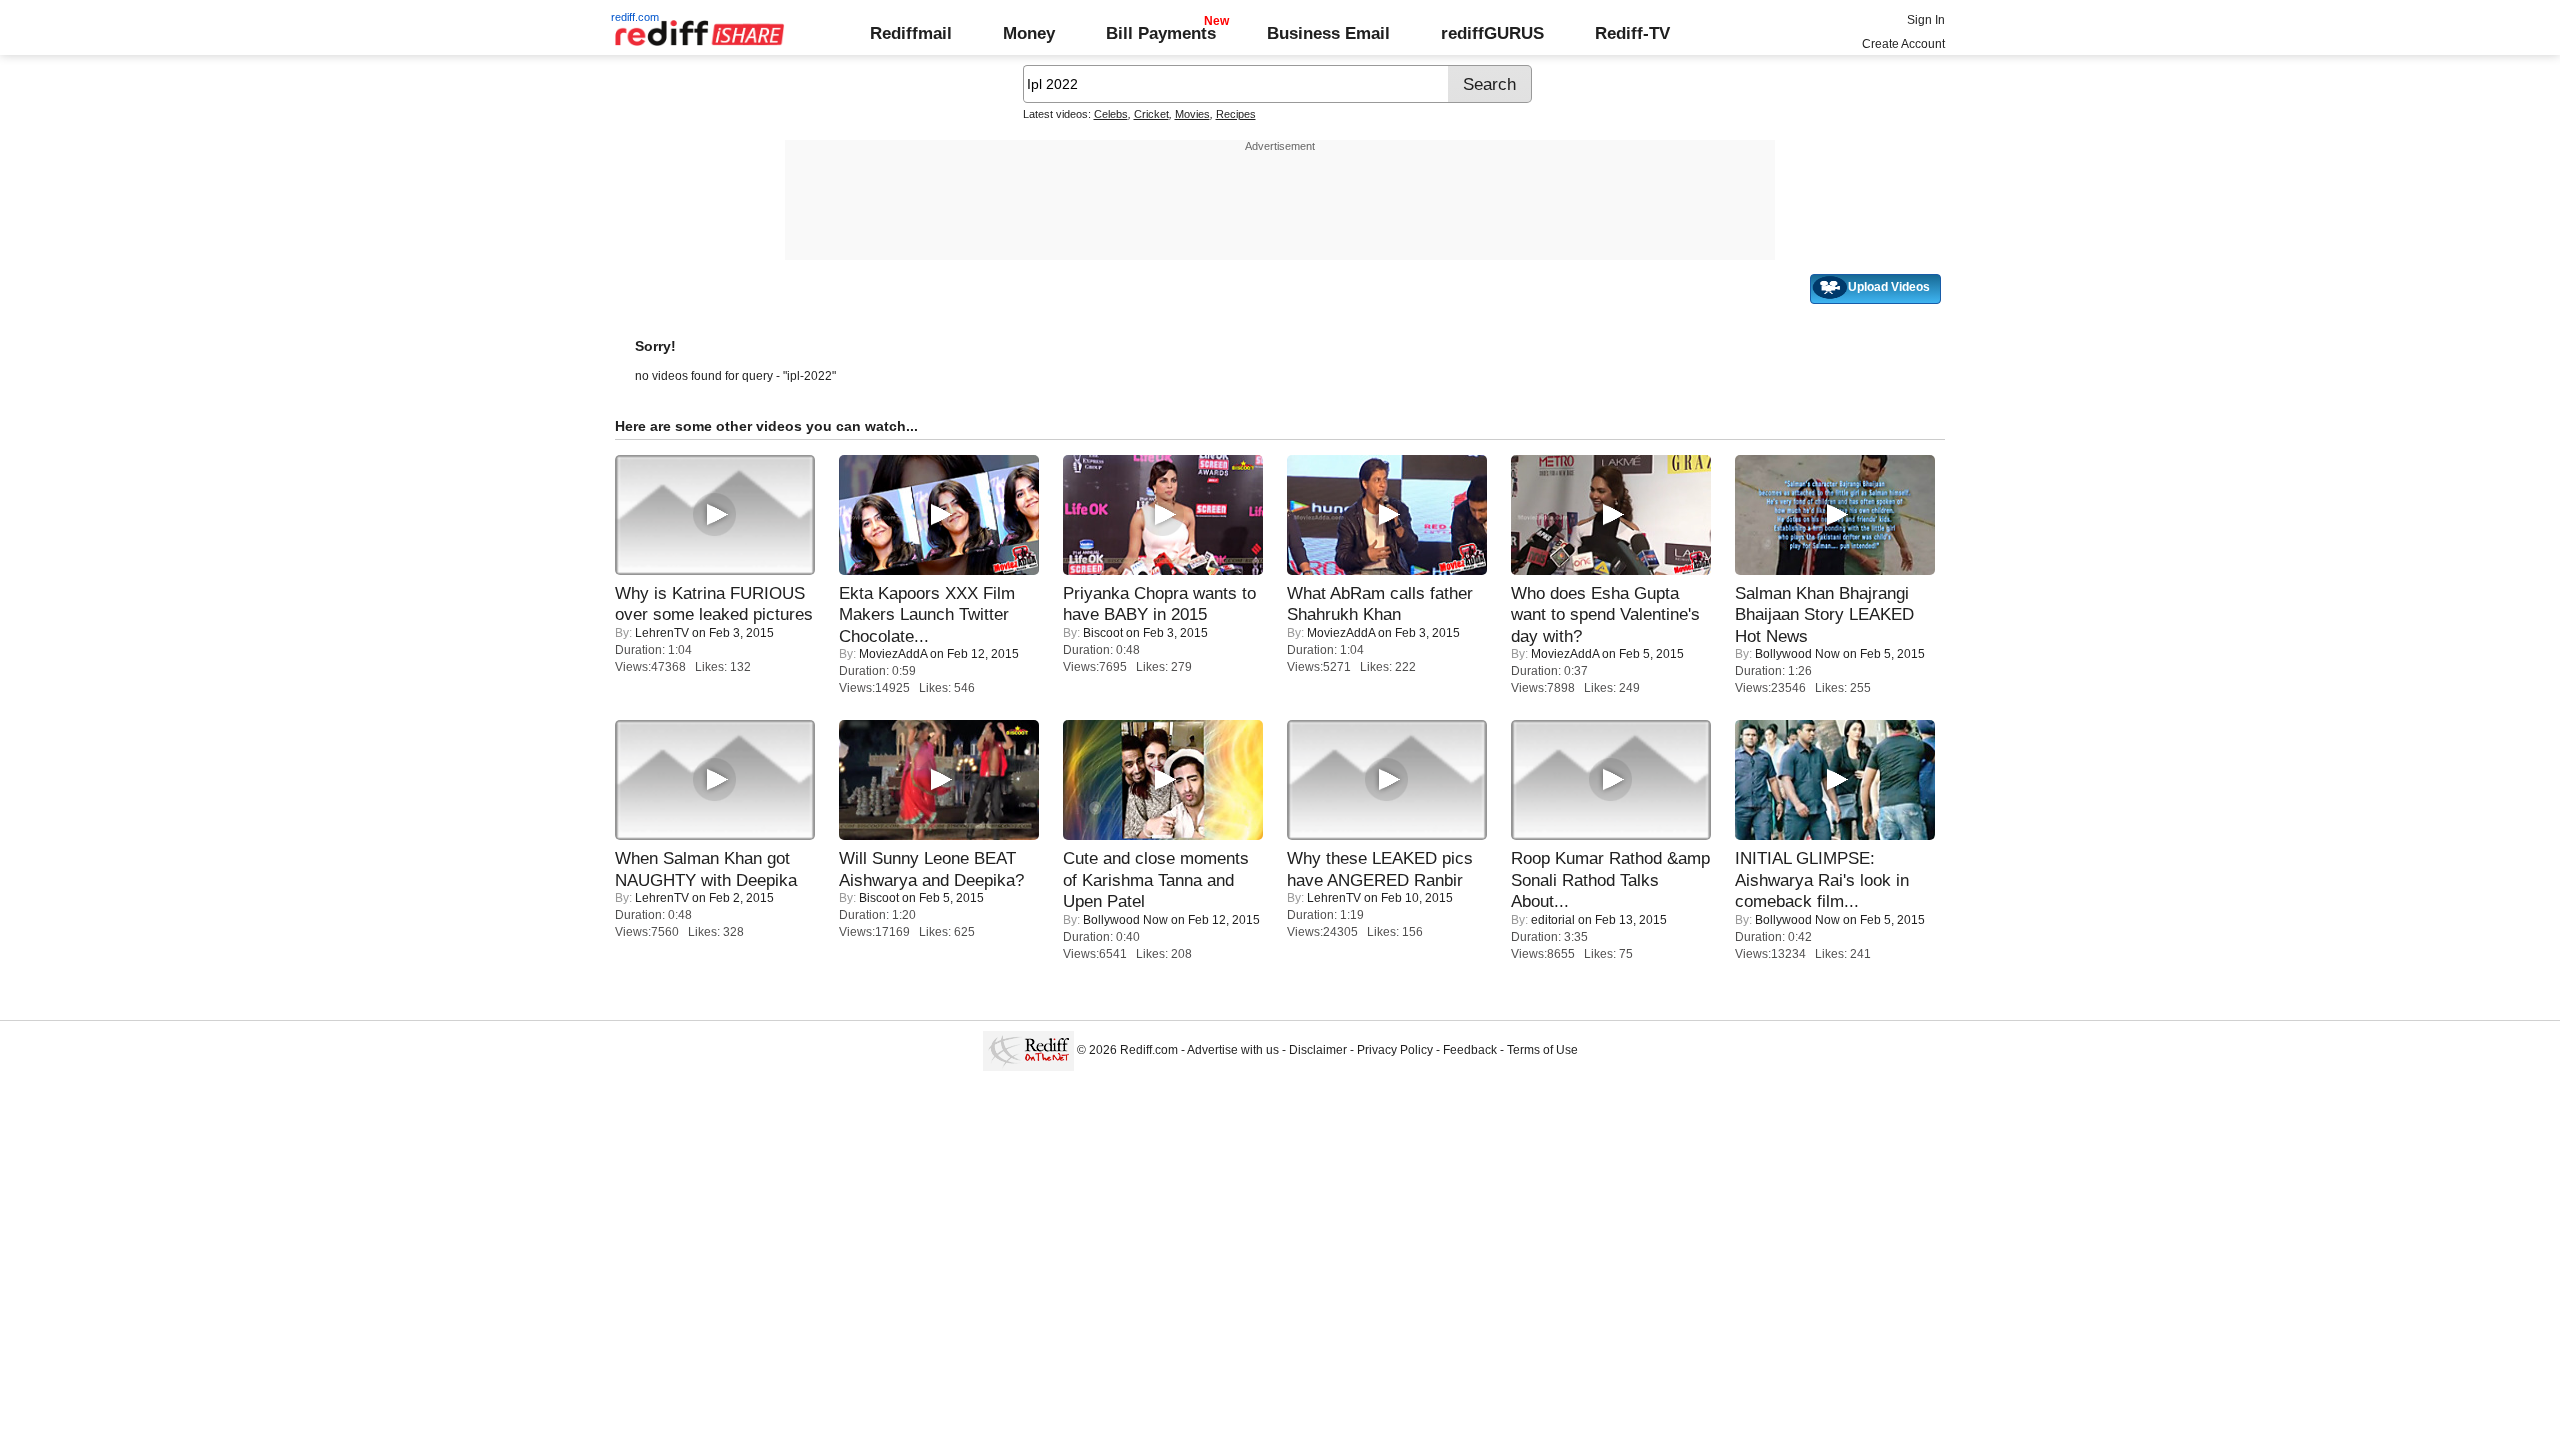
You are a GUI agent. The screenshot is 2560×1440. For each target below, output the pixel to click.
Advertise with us (1233, 1050)
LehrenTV (662, 633)
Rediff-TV (1632, 33)
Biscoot (1103, 633)
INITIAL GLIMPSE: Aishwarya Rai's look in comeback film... (1822, 879)
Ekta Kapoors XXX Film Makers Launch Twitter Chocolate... (927, 614)
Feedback (1470, 1050)
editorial (1553, 920)
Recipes (1236, 114)
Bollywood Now (1797, 654)
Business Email (1328, 33)
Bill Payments (1161, 33)
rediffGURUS (1492, 33)
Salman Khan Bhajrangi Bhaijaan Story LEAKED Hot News (1824, 614)
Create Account (1903, 44)
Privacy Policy (1395, 1050)
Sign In (1926, 20)
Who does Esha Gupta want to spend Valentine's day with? (1605, 614)
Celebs (1111, 114)
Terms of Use (1542, 1050)
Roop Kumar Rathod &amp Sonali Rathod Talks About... (1610, 879)
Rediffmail (911, 33)
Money (1029, 33)
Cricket (1151, 114)
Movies (1192, 114)
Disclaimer (1318, 1050)
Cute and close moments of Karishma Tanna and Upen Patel (1156, 879)
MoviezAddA (893, 654)
